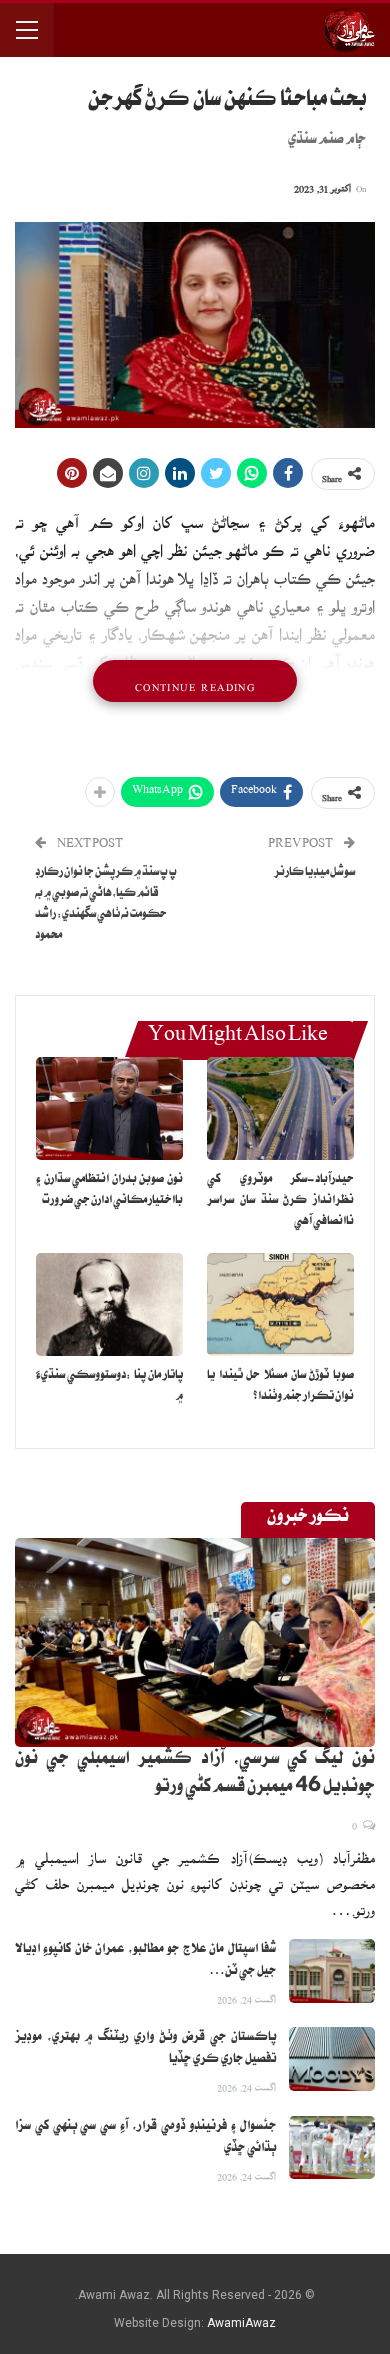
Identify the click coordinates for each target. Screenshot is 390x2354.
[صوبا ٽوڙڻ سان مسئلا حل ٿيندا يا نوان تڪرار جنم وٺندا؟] (280, 1304)
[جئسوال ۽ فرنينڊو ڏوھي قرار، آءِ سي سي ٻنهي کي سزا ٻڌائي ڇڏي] (332, 2148)
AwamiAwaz (241, 2323)
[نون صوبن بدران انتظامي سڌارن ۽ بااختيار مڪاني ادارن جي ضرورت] (109, 1108)
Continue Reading (195, 681)
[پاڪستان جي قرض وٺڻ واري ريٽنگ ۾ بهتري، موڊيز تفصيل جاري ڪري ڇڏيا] (332, 2059)
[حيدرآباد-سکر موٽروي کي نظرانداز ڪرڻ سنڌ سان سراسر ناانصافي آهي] (280, 1108)
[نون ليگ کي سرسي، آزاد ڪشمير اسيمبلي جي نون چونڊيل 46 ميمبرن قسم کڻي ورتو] (195, 1642)
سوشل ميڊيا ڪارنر (314, 873)
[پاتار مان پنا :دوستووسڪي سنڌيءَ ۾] (109, 1304)
